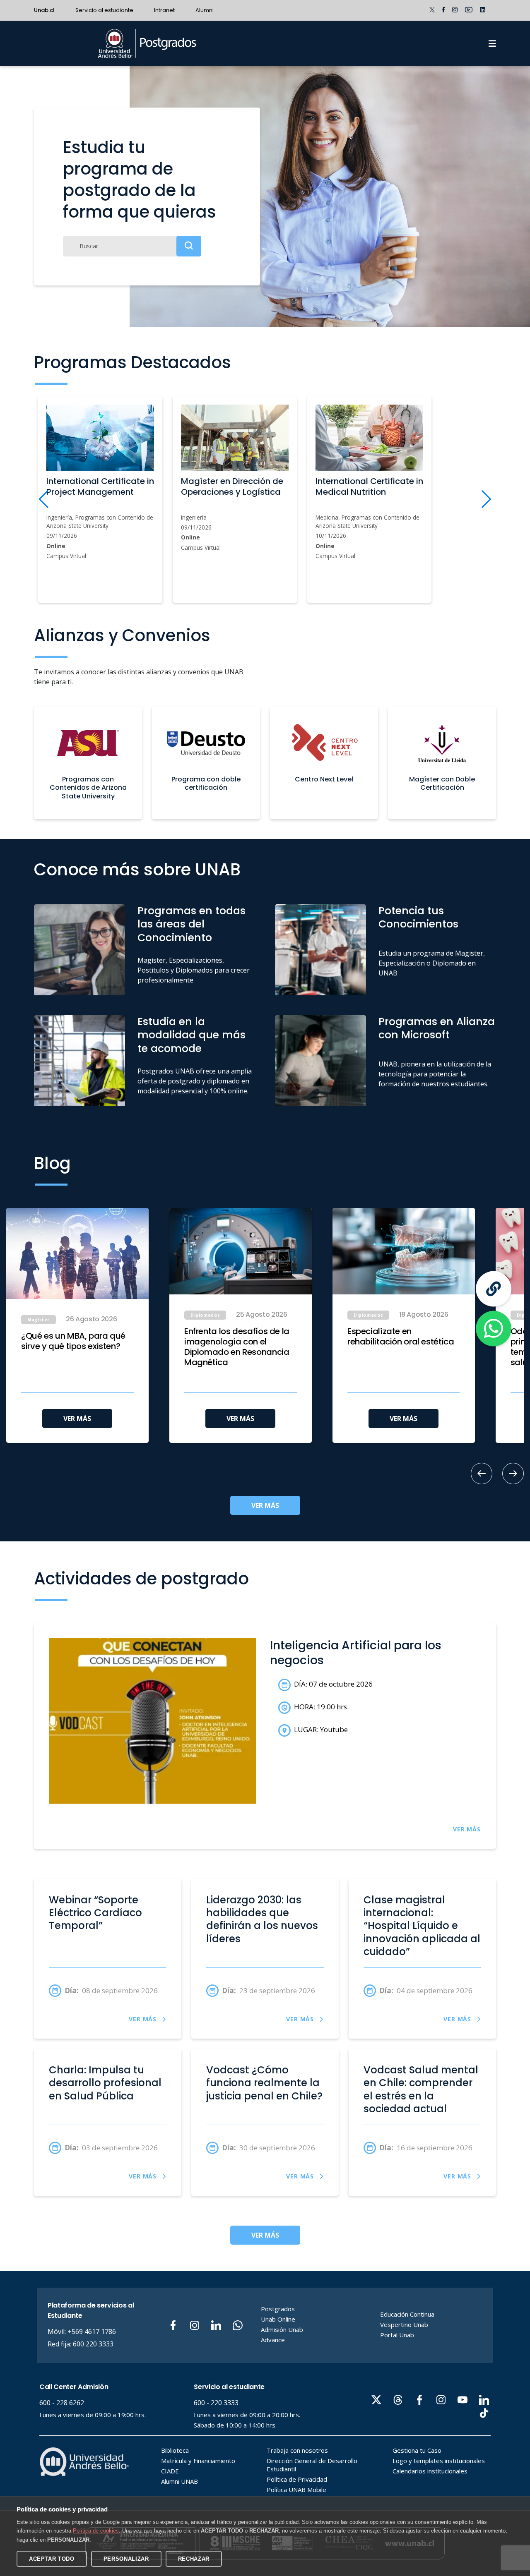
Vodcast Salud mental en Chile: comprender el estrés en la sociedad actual (421, 2089)
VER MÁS (77, 1419)
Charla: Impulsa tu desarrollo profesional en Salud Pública (105, 2083)
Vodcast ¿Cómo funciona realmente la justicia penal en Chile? (264, 2083)
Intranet (164, 10)
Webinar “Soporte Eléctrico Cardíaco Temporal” (95, 1913)
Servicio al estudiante (104, 10)
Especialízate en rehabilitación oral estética (401, 1337)
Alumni (205, 10)
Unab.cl (44, 10)
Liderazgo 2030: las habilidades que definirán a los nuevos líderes (262, 1919)
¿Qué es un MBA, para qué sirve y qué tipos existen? (73, 1341)
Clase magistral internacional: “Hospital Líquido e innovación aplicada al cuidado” (422, 1926)
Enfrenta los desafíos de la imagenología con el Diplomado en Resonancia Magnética (237, 1347)
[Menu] (492, 43)
